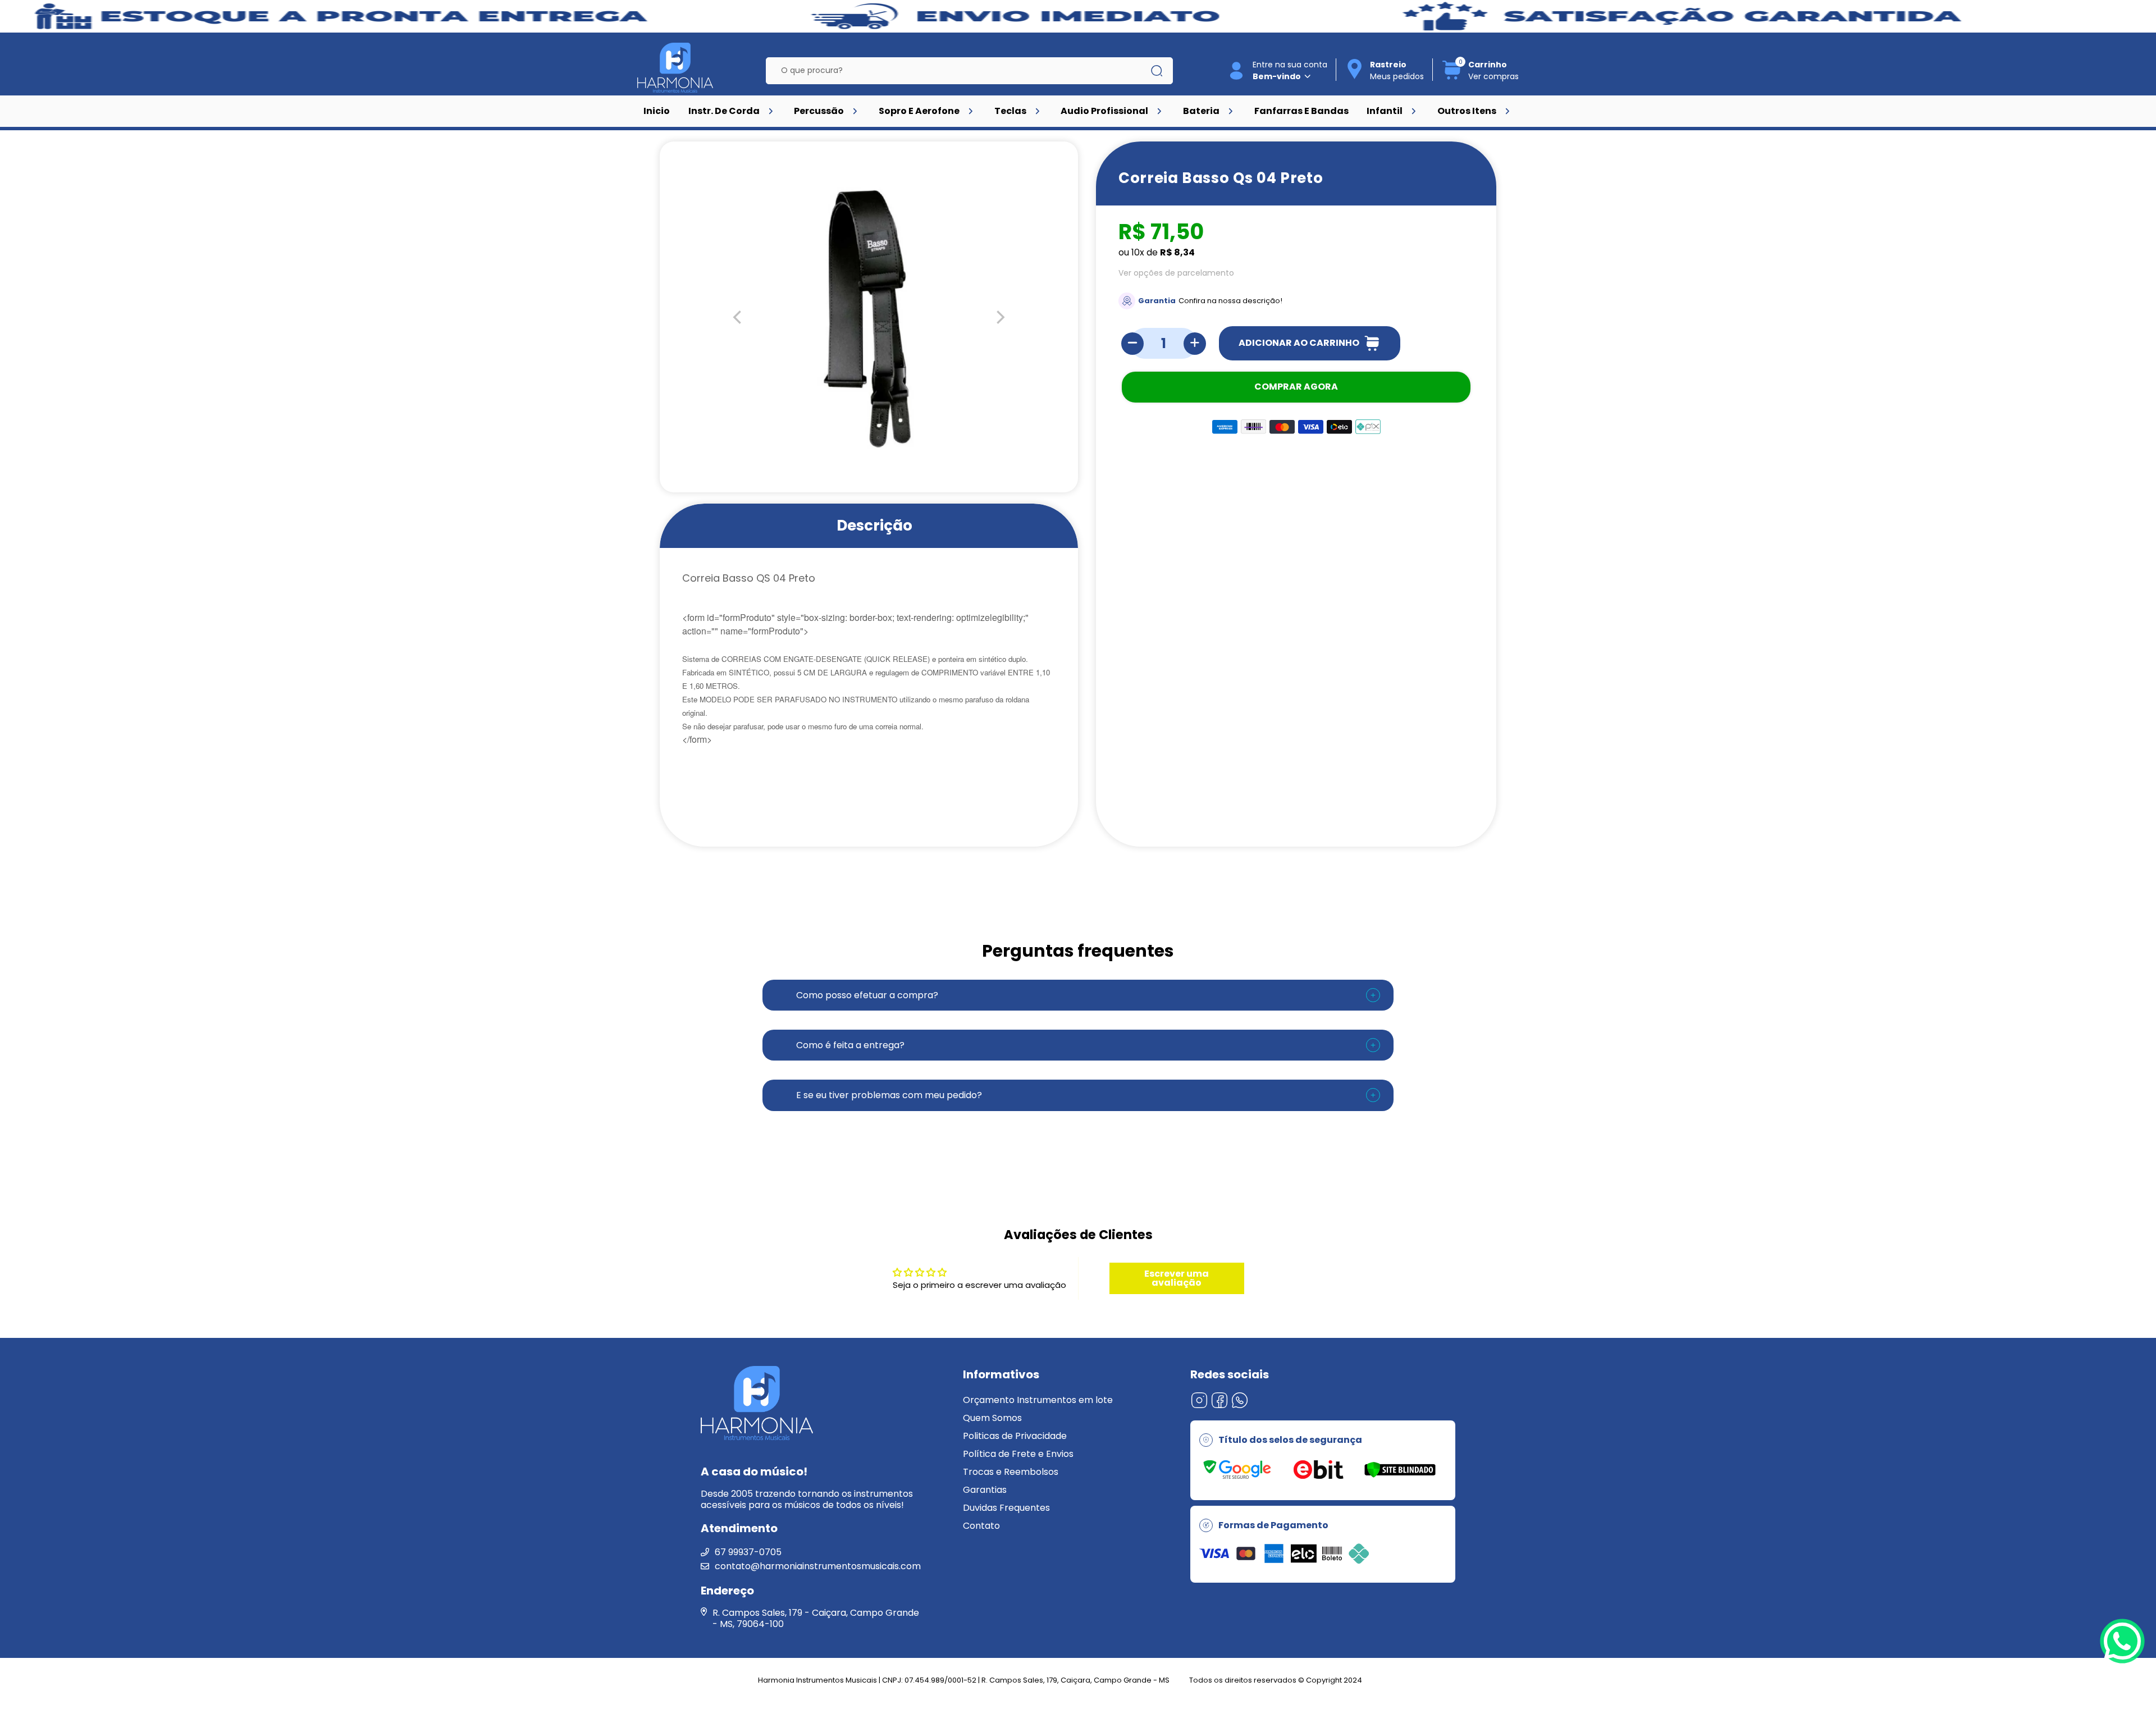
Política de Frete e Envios (1018, 1454)
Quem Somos (992, 1418)
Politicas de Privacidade (1015, 1436)
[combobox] (961, 71)
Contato (981, 1526)
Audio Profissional (1104, 111)
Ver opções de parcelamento (1176, 273)
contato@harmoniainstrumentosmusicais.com (818, 1566)
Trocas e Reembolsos (1011, 1472)
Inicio (657, 111)
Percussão (819, 111)
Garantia (1157, 301)
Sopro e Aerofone (919, 111)
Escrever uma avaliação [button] (1177, 1278)
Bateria (1201, 111)
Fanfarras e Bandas (1301, 111)
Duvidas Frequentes (1006, 1508)
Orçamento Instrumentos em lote (1038, 1400)
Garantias (985, 1490)
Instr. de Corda (724, 111)
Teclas (1010, 111)
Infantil (1385, 111)
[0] (1452, 78)
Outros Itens (1467, 111)
